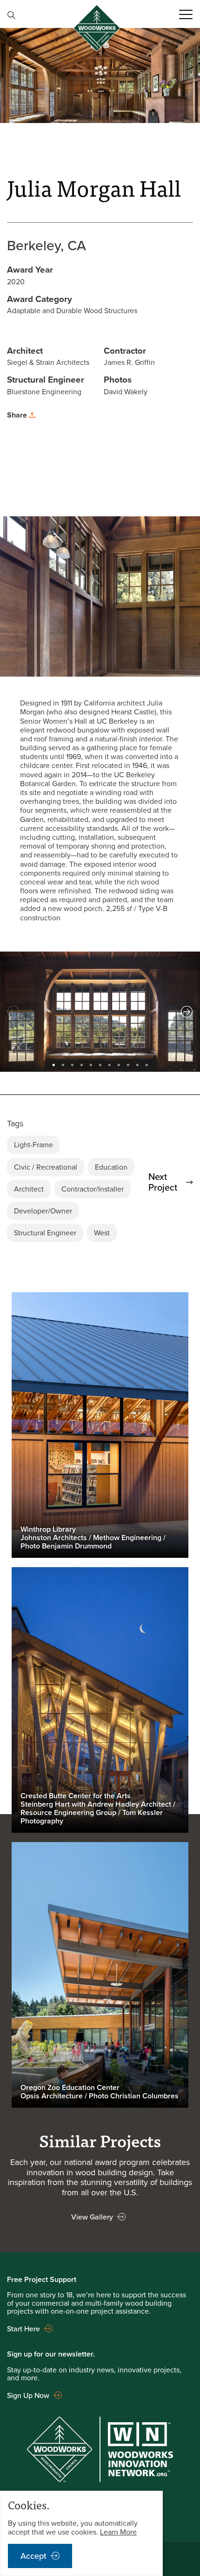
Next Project (163, 1182)
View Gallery (92, 2217)
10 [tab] (137, 1063)
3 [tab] (72, 1063)
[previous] (13, 1011)
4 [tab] (81, 1063)
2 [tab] (63, 1063)
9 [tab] (128, 1063)
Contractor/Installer (93, 1189)
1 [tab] (53, 1063)
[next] (187, 1011)
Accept (33, 2556)
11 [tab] (147, 1063)
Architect (29, 1189)
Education (111, 1167)
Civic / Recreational (46, 1167)
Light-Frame (33, 1144)
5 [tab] (91, 1063)
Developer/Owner (43, 1211)
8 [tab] (119, 1063)
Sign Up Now (28, 2395)
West (102, 1233)
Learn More (118, 2532)
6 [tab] (100, 1063)
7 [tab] (109, 1063)
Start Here (23, 2329)
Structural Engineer (45, 1233)
